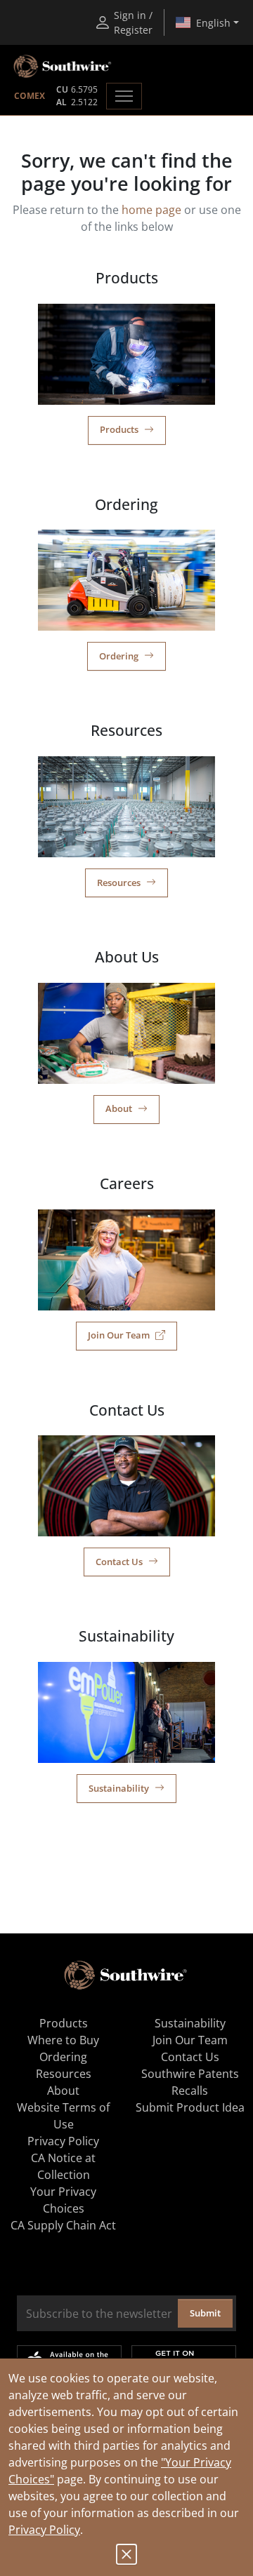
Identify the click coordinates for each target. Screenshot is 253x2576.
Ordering (119, 656)
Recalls (190, 2091)
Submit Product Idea (190, 2107)
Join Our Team (119, 1335)
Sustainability (119, 1788)
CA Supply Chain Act (63, 2225)
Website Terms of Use (63, 2116)
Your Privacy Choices (63, 2200)
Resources (119, 883)
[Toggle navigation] (124, 96)
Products (119, 429)
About (119, 1108)
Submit (205, 2313)
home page (151, 210)
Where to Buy (63, 2040)
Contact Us (119, 1562)
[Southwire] (63, 67)
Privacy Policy (44, 2530)
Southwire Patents (190, 2074)
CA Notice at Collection (63, 2166)
